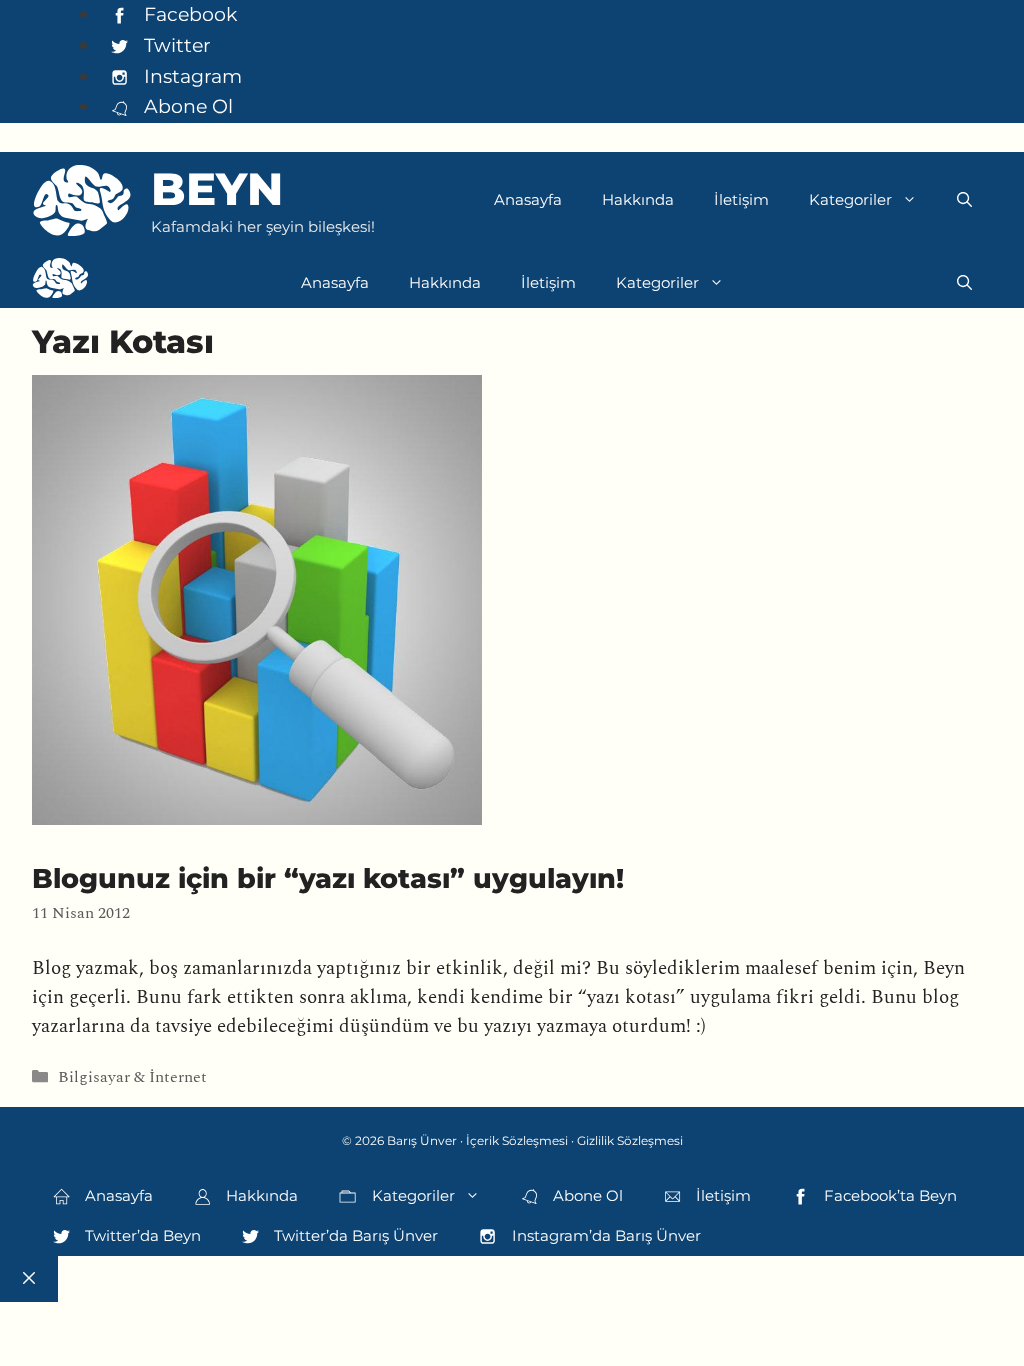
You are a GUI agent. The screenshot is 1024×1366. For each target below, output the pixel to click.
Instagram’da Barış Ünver (604, 1235)
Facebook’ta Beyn (888, 1195)
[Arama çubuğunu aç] (964, 200)
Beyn (217, 188)
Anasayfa (528, 199)
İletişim (741, 199)
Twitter (175, 45)
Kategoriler (850, 199)
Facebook (188, 14)
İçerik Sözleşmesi (517, 1140)
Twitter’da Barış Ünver (354, 1235)
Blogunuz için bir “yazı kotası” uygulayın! (328, 878)
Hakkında (638, 199)
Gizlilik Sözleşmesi (630, 1140)
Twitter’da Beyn (141, 1235)
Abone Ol (186, 106)
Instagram (190, 76)
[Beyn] (60, 283)
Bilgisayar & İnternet (132, 1078)
